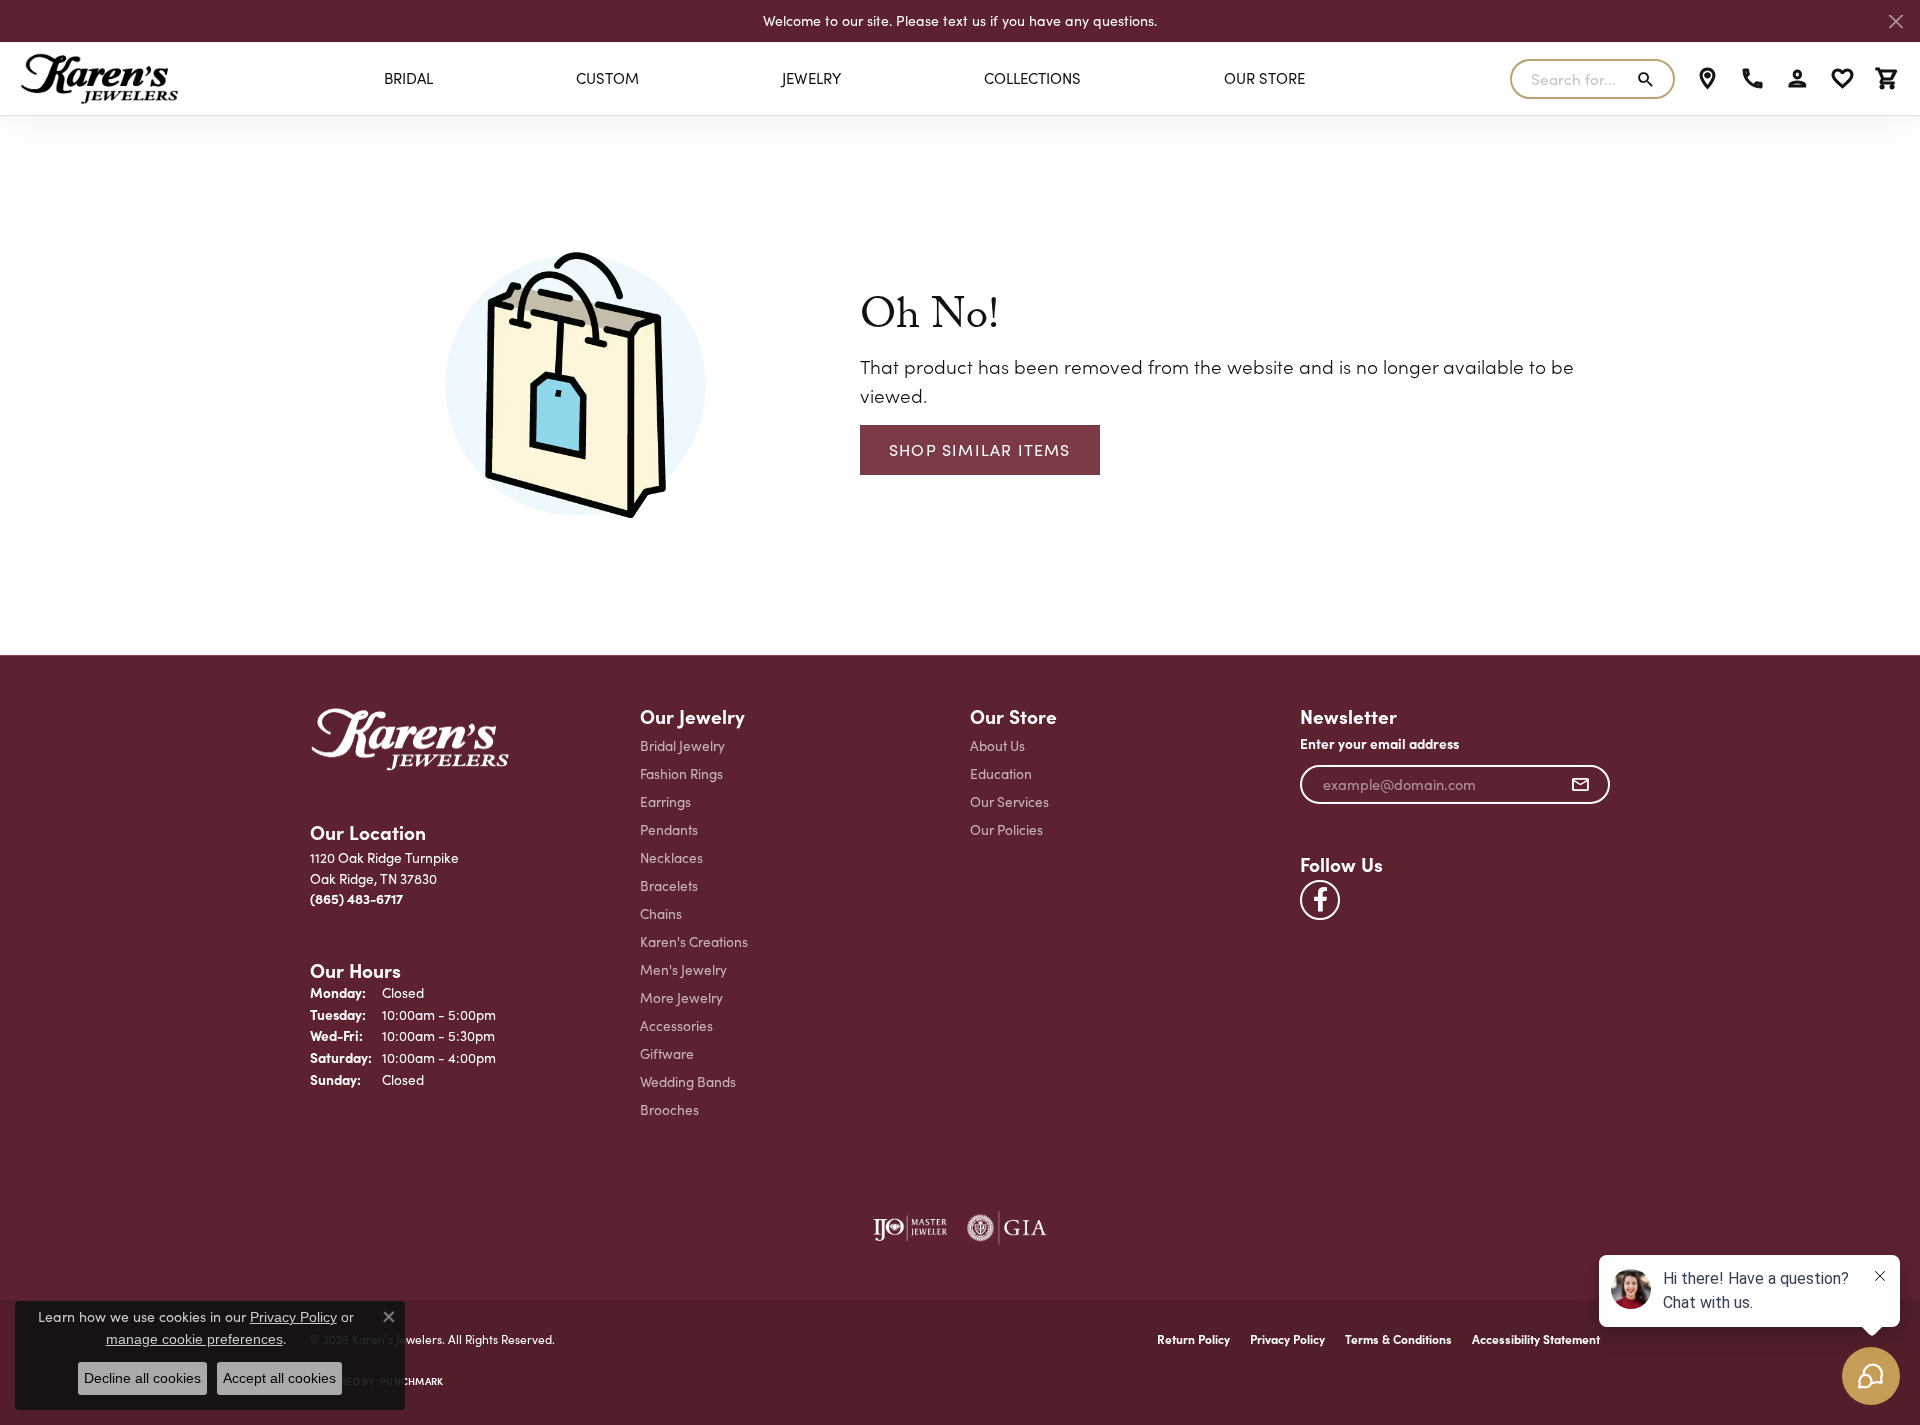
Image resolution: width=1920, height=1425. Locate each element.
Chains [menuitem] (661, 913)
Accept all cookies (279, 1378)
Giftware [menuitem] (667, 1053)
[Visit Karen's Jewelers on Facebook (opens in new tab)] (1320, 900)
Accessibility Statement (1536, 1339)
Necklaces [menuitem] (671, 857)
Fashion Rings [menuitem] (681, 773)
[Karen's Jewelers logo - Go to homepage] (99, 78)
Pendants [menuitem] (669, 829)
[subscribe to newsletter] (1580, 785)
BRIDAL (408, 78)
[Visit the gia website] (1007, 1228)
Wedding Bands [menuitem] (688, 1081)
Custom (607, 78)
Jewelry (811, 78)
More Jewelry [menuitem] (681, 997)
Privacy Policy (1287, 1339)
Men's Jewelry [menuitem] (683, 969)
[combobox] (1569, 79)
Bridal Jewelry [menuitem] (682, 745)
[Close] (1895, 21)
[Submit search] (1649, 79)
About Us (997, 745)
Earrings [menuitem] (665, 801)
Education (1001, 773)
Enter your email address (1379, 743)
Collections (1032, 78)
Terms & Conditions (1398, 1339)
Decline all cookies (142, 1378)
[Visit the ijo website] (910, 1228)
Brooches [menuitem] (669, 1109)
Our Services (1009, 801)
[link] (1707, 79)
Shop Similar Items (980, 449)
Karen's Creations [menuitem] (694, 941)
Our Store (1264, 78)
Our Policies (1006, 829)
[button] (1797, 79)
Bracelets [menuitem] (669, 885)
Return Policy (1193, 1339)
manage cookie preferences (194, 1339)
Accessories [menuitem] (676, 1025)
